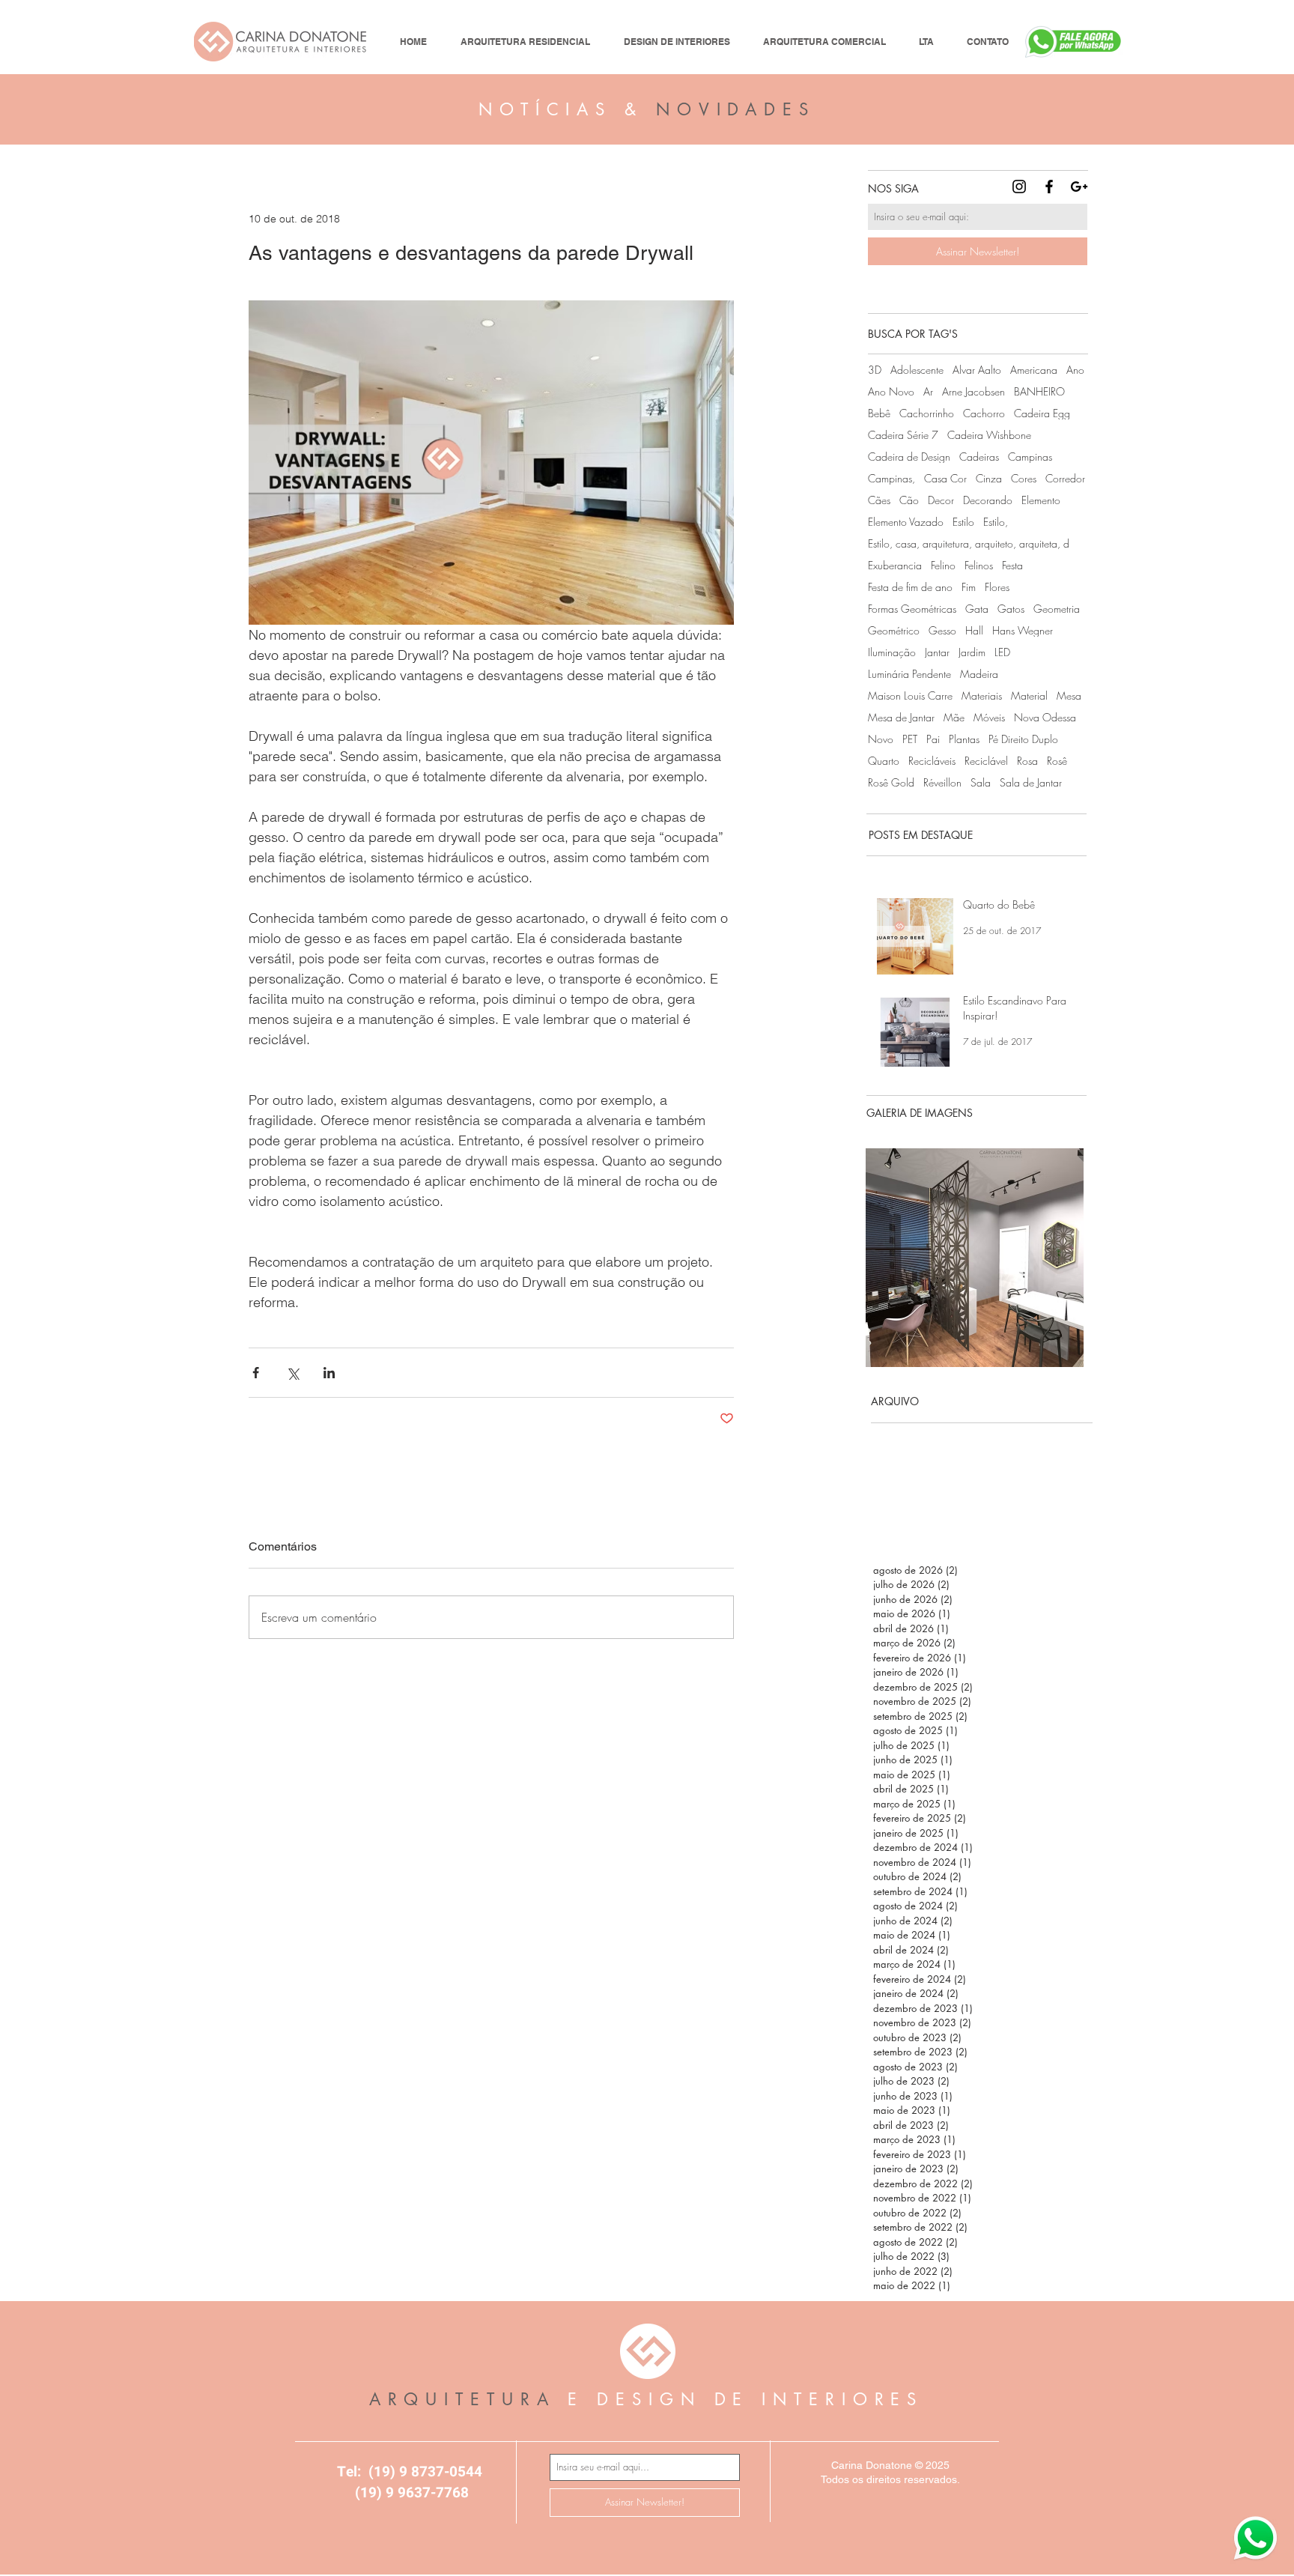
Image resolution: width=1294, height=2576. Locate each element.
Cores (1024, 478)
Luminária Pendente (909, 674)
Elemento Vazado (906, 522)
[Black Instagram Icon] (1019, 187)
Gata (977, 609)
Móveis (989, 717)
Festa (1012, 565)
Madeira (979, 674)
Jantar (937, 652)
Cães (879, 500)
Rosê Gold (891, 782)
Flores (997, 587)
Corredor (1065, 478)
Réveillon (942, 782)
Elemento (1041, 500)
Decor (941, 500)
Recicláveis (932, 761)
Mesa (1069, 695)
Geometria (1057, 609)
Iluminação (892, 652)
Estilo (963, 522)
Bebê (879, 413)
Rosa (1027, 761)
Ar (928, 391)
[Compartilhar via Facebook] (256, 1373)
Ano (1075, 370)
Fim (969, 587)
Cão (909, 500)
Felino (943, 565)
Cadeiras (979, 457)
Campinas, (891, 478)
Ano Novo (891, 391)
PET (910, 739)
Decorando (988, 500)
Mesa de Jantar (901, 717)
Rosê (1057, 761)
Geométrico (894, 630)
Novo (881, 739)
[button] (975, 1258)
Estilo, (996, 522)
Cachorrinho (927, 413)
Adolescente (917, 370)
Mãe (954, 717)
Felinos (979, 565)
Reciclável (986, 761)
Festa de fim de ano (910, 587)
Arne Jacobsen (973, 391)
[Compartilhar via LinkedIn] (329, 1373)
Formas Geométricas (912, 609)
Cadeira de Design (909, 457)
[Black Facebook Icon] (1049, 187)
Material (1029, 695)
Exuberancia (895, 565)
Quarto (884, 761)
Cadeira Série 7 (903, 435)
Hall (974, 630)
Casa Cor (945, 478)
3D (875, 370)
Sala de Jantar (1031, 782)
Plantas (964, 739)
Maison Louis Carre (910, 695)
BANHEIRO (1039, 391)
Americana (1034, 370)
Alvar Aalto (977, 370)
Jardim (972, 652)
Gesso (942, 630)
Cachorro (984, 413)
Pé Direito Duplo (1023, 739)
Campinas (1030, 457)
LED (1002, 652)
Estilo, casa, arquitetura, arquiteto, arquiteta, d (969, 543)
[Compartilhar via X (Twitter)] (292, 1373)
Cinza (989, 478)
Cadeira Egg (1042, 413)
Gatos (1011, 609)
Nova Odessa (1045, 717)
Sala (981, 782)
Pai (933, 739)
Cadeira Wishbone (989, 435)
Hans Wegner (1023, 630)
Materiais (982, 695)
